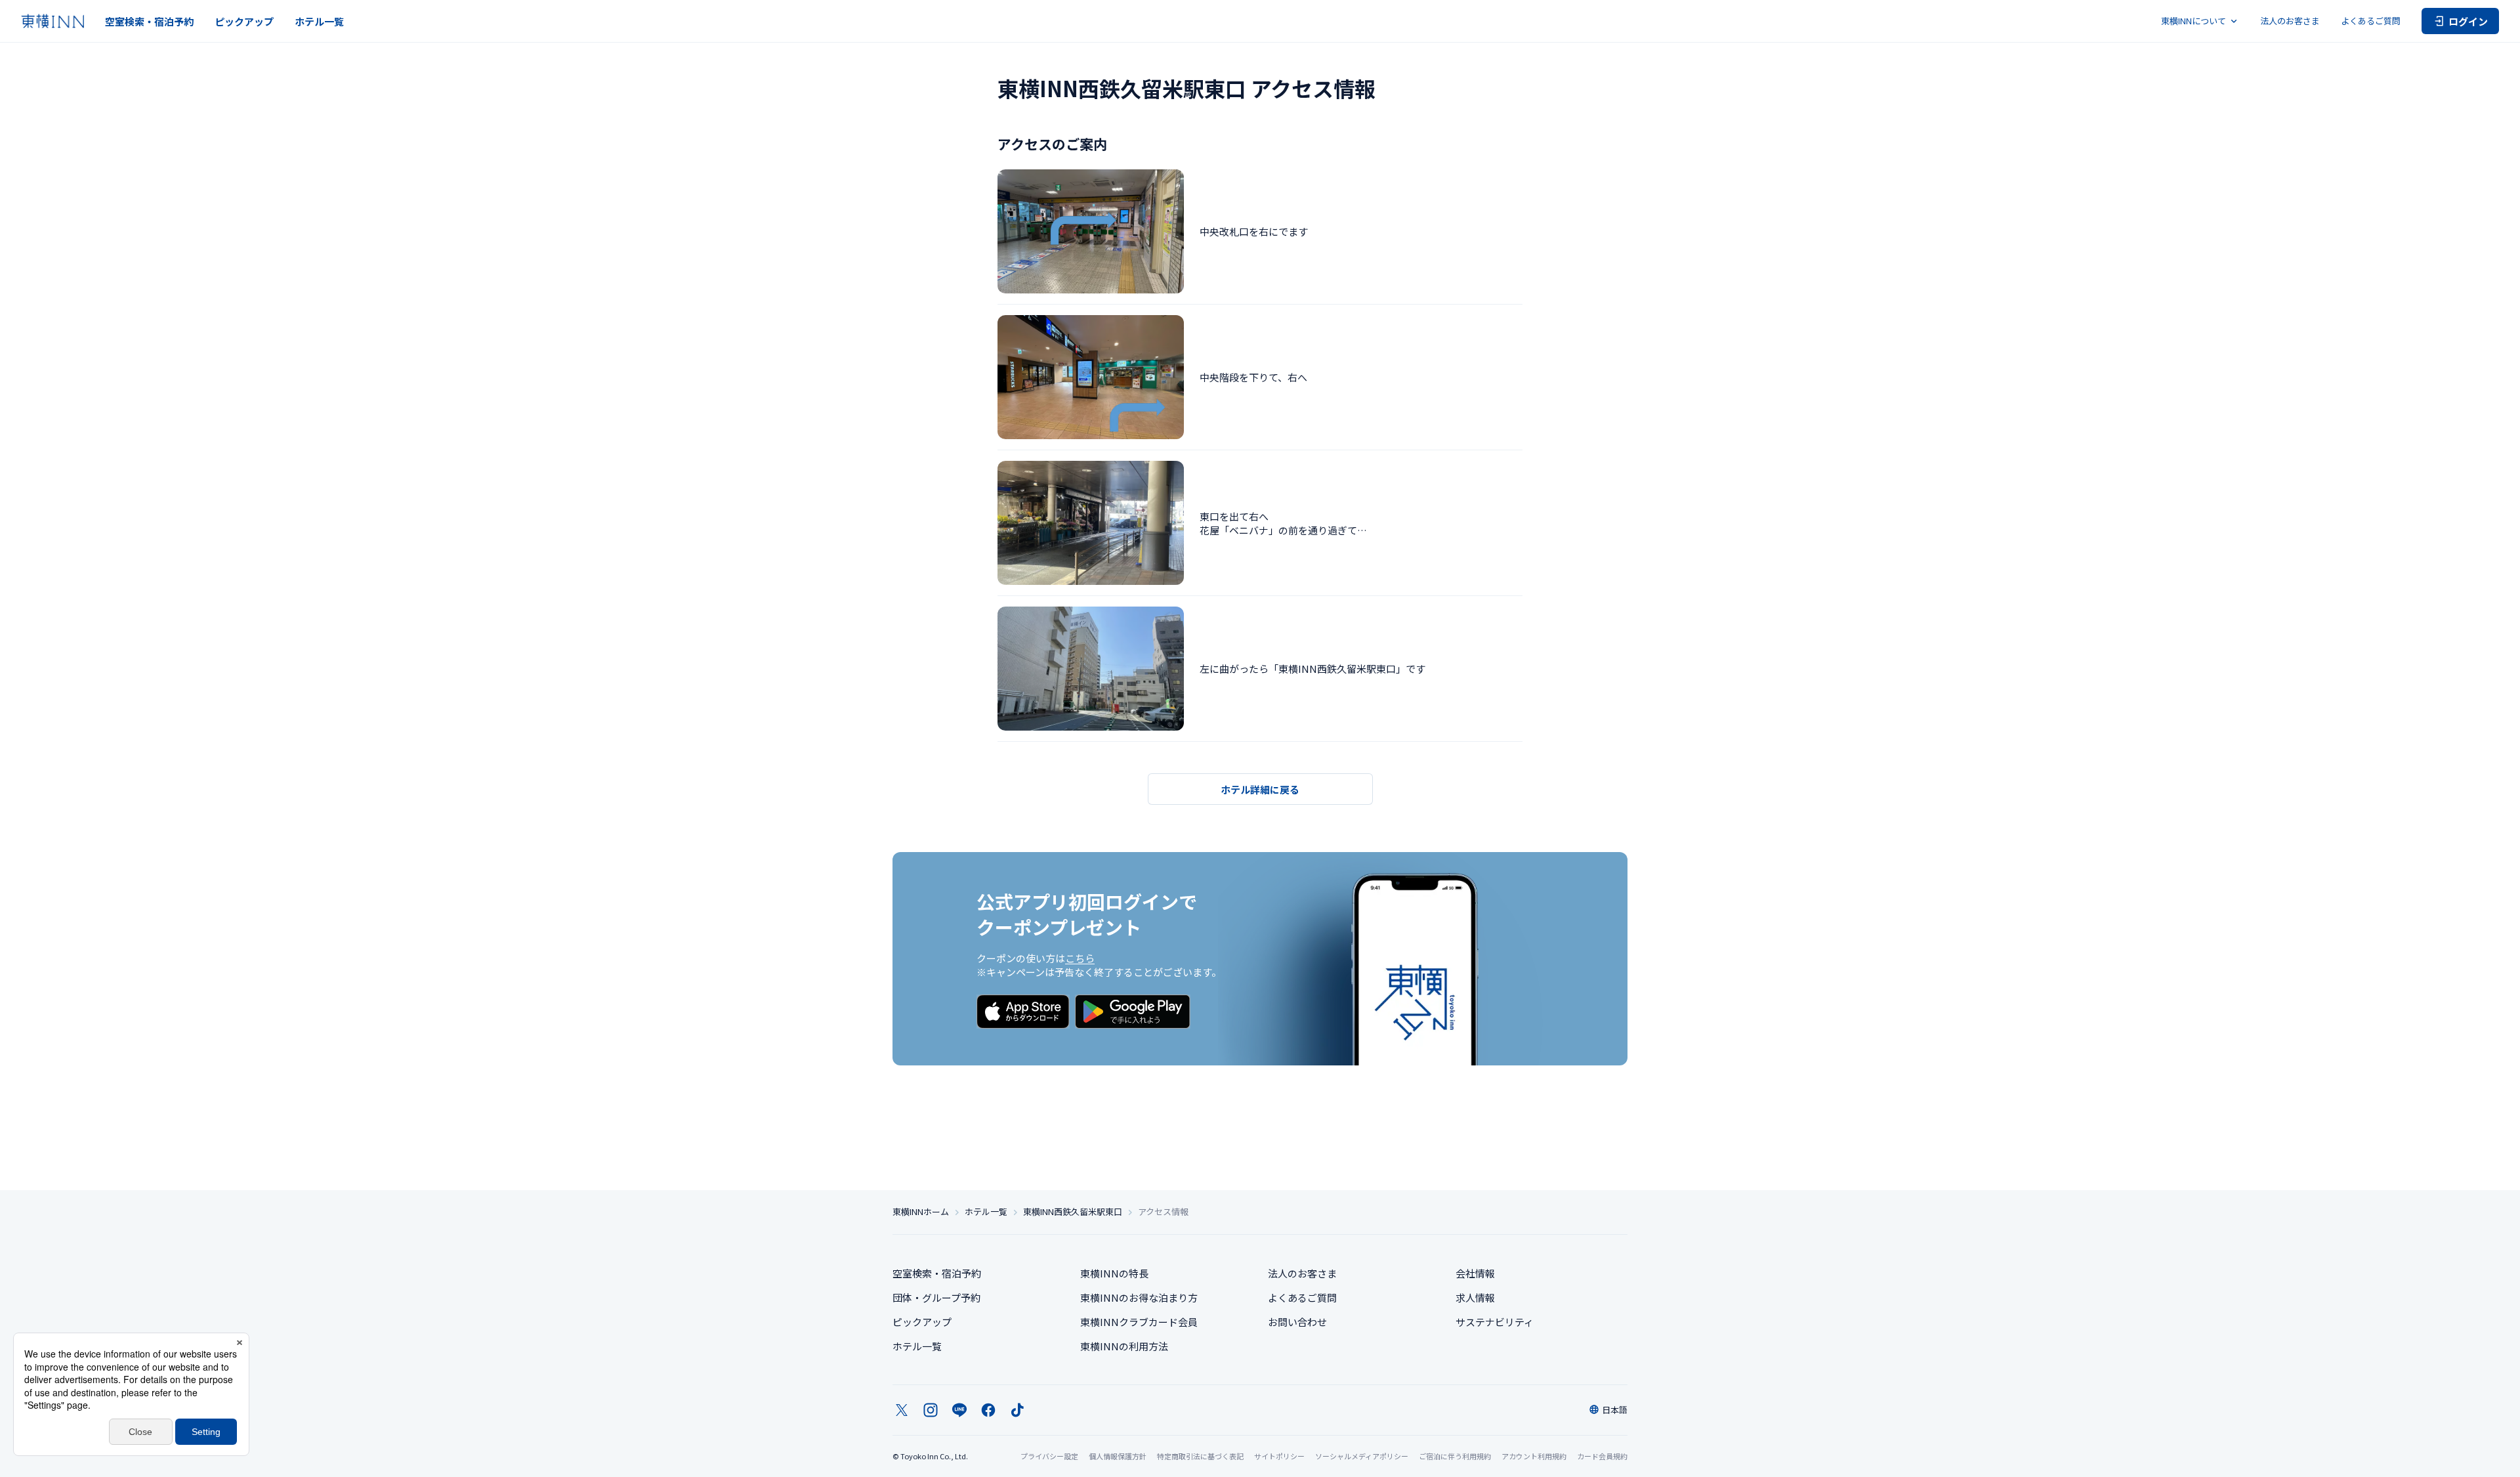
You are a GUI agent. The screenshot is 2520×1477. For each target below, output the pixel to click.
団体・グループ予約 (936, 1297)
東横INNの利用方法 (1124, 1346)
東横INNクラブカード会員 (1139, 1322)
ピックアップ (244, 21)
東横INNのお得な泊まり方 (1139, 1297)
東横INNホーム (921, 1212)
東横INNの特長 (1114, 1273)
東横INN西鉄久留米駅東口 (1073, 1212)
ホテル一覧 (319, 21)
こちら (1080, 958)
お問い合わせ (1297, 1322)
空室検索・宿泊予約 (149, 21)
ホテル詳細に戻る (1260, 789)
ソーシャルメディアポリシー (1362, 1456)
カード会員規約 (1602, 1456)
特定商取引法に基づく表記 (1200, 1456)
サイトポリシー (1279, 1456)
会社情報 (1475, 1273)
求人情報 (1475, 1297)
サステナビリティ (1495, 1322)
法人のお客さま (2290, 21)
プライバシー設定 (1049, 1456)
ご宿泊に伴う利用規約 (1455, 1456)
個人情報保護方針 (1118, 1456)
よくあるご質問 (2371, 21)
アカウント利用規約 (1534, 1456)
